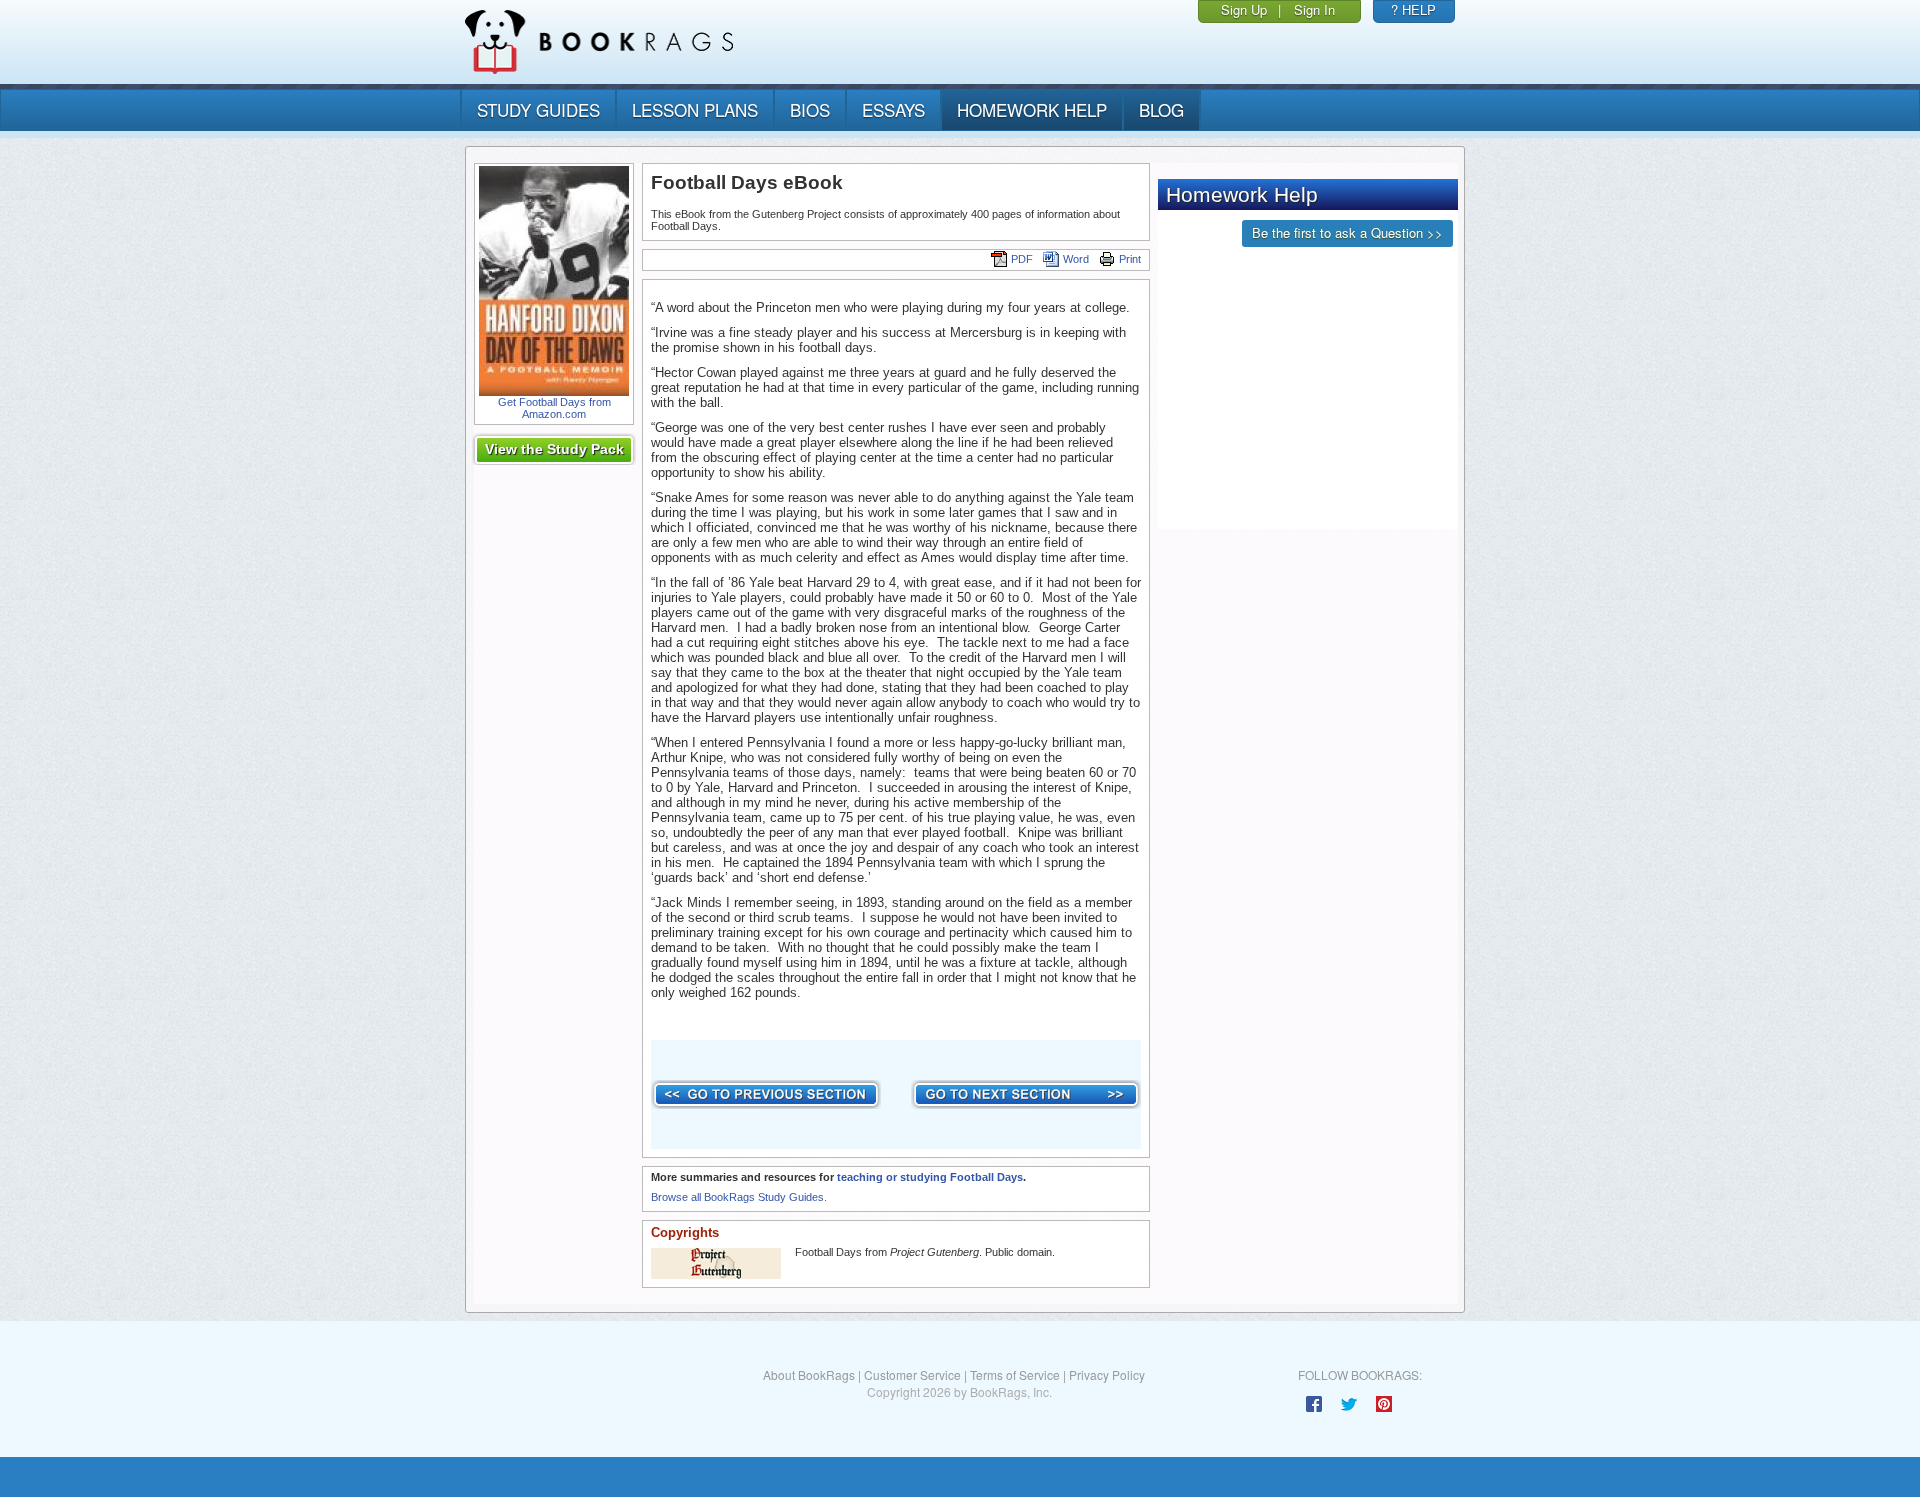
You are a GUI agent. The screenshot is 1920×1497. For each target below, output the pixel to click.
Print (1130, 259)
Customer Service (912, 1374)
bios (810, 109)
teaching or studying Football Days (930, 1177)
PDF (1022, 259)
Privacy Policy (1107, 1374)
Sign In (1314, 9)
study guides (538, 109)
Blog (1161, 109)
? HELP (1413, 9)
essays (893, 109)
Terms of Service (1015, 1374)
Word (1076, 259)
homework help (1032, 109)
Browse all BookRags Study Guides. (739, 1197)
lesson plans (695, 109)
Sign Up (1244, 9)
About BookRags (809, 1374)
